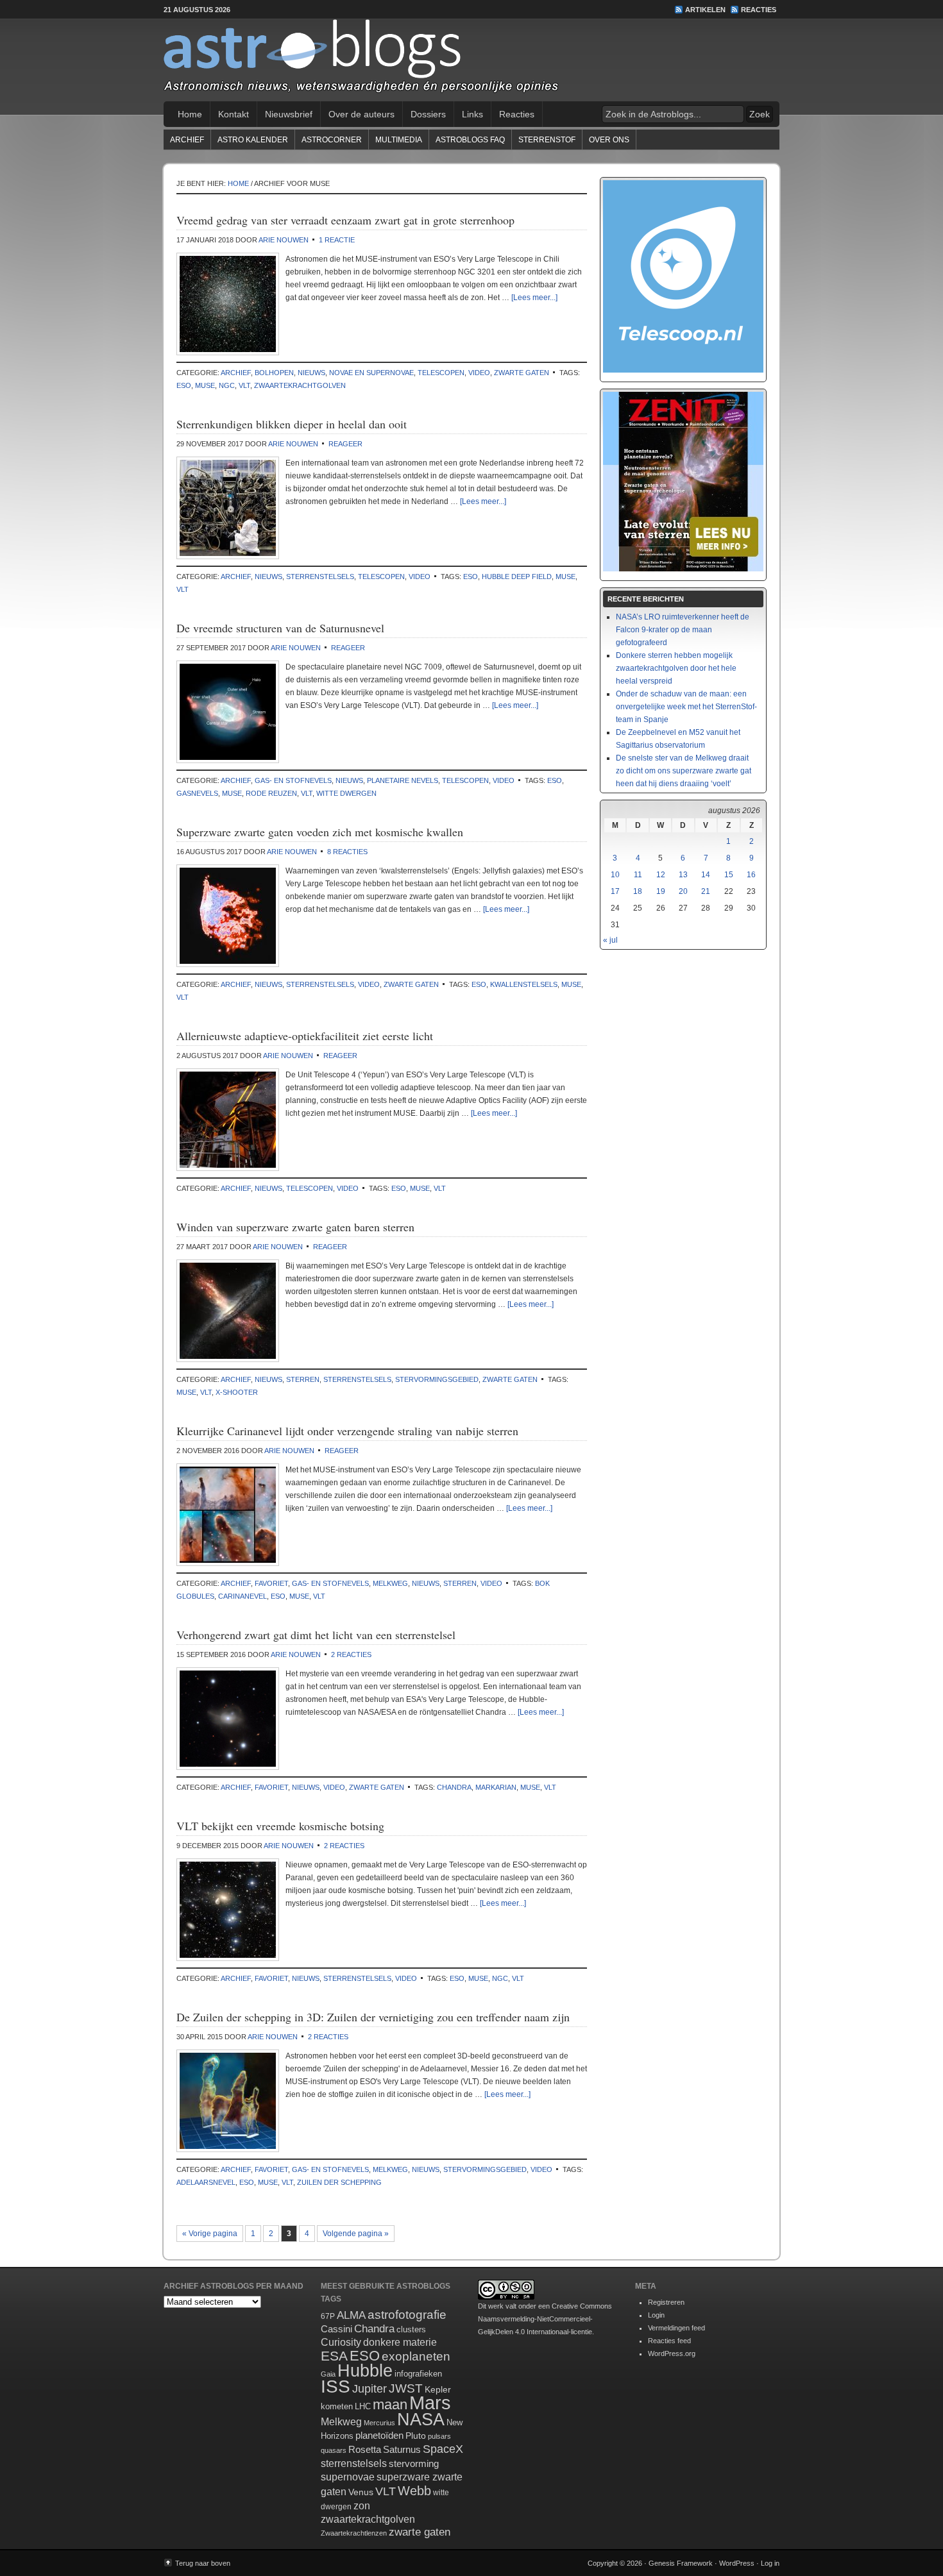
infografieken (418, 2374)
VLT (244, 385)
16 (751, 875)
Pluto (416, 2436)
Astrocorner (332, 140)
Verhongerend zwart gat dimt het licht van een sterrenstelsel (316, 1635)
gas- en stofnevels (293, 780)
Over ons (609, 140)
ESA (334, 2356)
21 (706, 891)
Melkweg (390, 1583)
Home (190, 114)
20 (683, 891)
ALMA (351, 2315)
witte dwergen (346, 793)
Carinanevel (242, 1596)
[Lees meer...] (534, 298)
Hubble (365, 2370)
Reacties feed (669, 2341)
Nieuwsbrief (289, 114)
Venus (361, 2492)
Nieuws (311, 373)
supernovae (348, 2477)
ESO (184, 385)
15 (729, 875)
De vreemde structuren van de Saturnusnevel (280, 628)
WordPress (737, 2563)
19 (661, 891)
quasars (334, 2450)
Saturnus (402, 2449)
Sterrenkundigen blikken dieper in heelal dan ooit (292, 424)
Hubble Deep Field (517, 577)
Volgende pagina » (356, 2234)
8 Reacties (347, 852)
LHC (363, 2406)
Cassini (336, 2329)
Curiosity (341, 2342)
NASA (421, 2420)
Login (656, 2315)
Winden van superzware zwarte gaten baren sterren (295, 1227)
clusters (411, 2330)
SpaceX (443, 2449)
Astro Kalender (253, 140)
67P (328, 2316)
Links (472, 114)
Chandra (454, 1787)
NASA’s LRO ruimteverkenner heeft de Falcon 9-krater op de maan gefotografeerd (683, 630)
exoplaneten (416, 2356)
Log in (770, 2563)
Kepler (438, 2389)
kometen (337, 2406)
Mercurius (379, 2423)
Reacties (759, 10)
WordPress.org (672, 2353)
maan (390, 2404)
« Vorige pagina (210, 2234)
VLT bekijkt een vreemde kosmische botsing (280, 1826)
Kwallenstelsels (524, 984)
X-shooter (237, 1392)
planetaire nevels (403, 780)
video (479, 373)
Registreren (666, 2302)
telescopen (441, 373)
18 (638, 891)
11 (638, 875)
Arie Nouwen (284, 240)
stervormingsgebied (437, 1379)
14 (706, 875)
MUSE (205, 385)
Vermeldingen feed (676, 2328)
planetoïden (379, 2435)
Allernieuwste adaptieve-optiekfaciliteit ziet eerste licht (305, 1036)
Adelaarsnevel (206, 2182)
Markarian (496, 1787)
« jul (610, 940)
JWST (406, 2388)
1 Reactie (337, 240)
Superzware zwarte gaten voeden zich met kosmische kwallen (320, 832)
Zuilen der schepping (339, 2182)
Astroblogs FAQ (470, 140)
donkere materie (400, 2342)
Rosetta (365, 2449)
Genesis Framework (681, 2563)
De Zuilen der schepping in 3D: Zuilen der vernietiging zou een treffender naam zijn (373, 2017)
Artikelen (705, 10)
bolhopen (274, 373)
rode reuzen (271, 793)
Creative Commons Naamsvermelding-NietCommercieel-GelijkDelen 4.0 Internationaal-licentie (545, 2319)
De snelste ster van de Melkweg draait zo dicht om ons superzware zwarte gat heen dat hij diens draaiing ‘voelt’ (684, 771)
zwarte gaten (522, 373)
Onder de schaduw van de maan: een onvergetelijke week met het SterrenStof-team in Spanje (686, 707)
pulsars (439, 2436)
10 (615, 875)
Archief (187, 140)
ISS (336, 2387)
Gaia (328, 2374)
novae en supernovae (371, 373)
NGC (227, 385)
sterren (303, 1379)
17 (615, 891)
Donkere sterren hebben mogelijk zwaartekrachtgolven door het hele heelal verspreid (676, 668)
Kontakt (234, 114)
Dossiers (428, 114)
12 (661, 875)
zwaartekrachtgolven (300, 385)
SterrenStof (547, 140)
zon (362, 2505)
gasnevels (197, 793)
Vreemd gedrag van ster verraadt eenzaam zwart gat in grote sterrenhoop (345, 220)
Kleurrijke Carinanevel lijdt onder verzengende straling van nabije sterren (347, 1431)
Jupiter (370, 2389)
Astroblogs (471, 60)
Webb (414, 2491)
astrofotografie (407, 2315)
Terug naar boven (203, 2563)
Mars (430, 2403)
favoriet (271, 1583)
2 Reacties (351, 1654)
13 (683, 875)
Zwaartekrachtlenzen (354, 2533)
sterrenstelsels (320, 577)
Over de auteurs (361, 114)
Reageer (345, 444)
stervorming (414, 2463)
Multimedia (399, 140)
